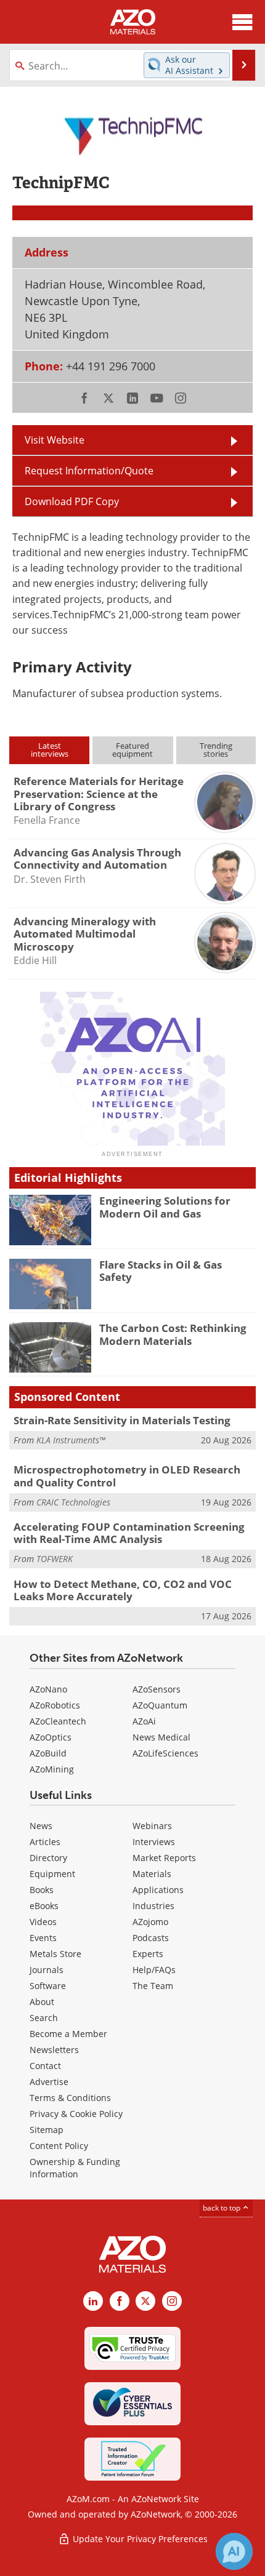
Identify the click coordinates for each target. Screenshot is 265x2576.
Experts (148, 1954)
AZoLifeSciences (165, 1753)
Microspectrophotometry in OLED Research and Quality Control (127, 1476)
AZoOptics (51, 1737)
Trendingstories (216, 750)
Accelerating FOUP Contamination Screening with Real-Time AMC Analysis (129, 1533)
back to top (222, 2208)
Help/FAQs (154, 1970)
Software (48, 1986)
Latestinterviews (50, 750)
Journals (47, 1970)
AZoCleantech (58, 1721)
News (41, 1826)
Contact (45, 2066)
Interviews (154, 1842)
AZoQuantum (160, 1705)
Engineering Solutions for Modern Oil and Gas (165, 1207)
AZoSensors (157, 1689)
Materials (152, 1874)
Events (43, 1938)
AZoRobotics (55, 1705)
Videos (43, 1922)
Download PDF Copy (72, 501)
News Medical (161, 1737)
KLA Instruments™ (71, 1440)
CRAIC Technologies (73, 1502)
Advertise (49, 2082)
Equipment (52, 1874)
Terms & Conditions (70, 2098)
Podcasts (151, 1938)
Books (42, 1890)
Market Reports (164, 1858)
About (42, 2002)
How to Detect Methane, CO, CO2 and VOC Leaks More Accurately (123, 1590)
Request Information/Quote (89, 471)
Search (44, 2018)
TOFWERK (55, 1559)
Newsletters (54, 2050)
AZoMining (52, 1769)
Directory (48, 1858)
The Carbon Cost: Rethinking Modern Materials (173, 1334)
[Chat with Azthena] (234, 2551)
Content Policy (59, 2146)
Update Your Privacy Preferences (139, 2539)
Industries (153, 1906)
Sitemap (47, 2130)
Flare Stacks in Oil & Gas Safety (161, 1271)
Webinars (152, 1826)
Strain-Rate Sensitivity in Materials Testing (122, 1420)
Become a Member (68, 2034)
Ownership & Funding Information (75, 2168)
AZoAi (144, 1721)
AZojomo (150, 1922)
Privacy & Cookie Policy (76, 2114)
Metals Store (55, 1954)
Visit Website (55, 440)
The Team (153, 1986)
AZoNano (48, 1689)
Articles (45, 1842)
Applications (158, 1890)
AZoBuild (48, 1753)
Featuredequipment (132, 750)
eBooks (44, 1906)
